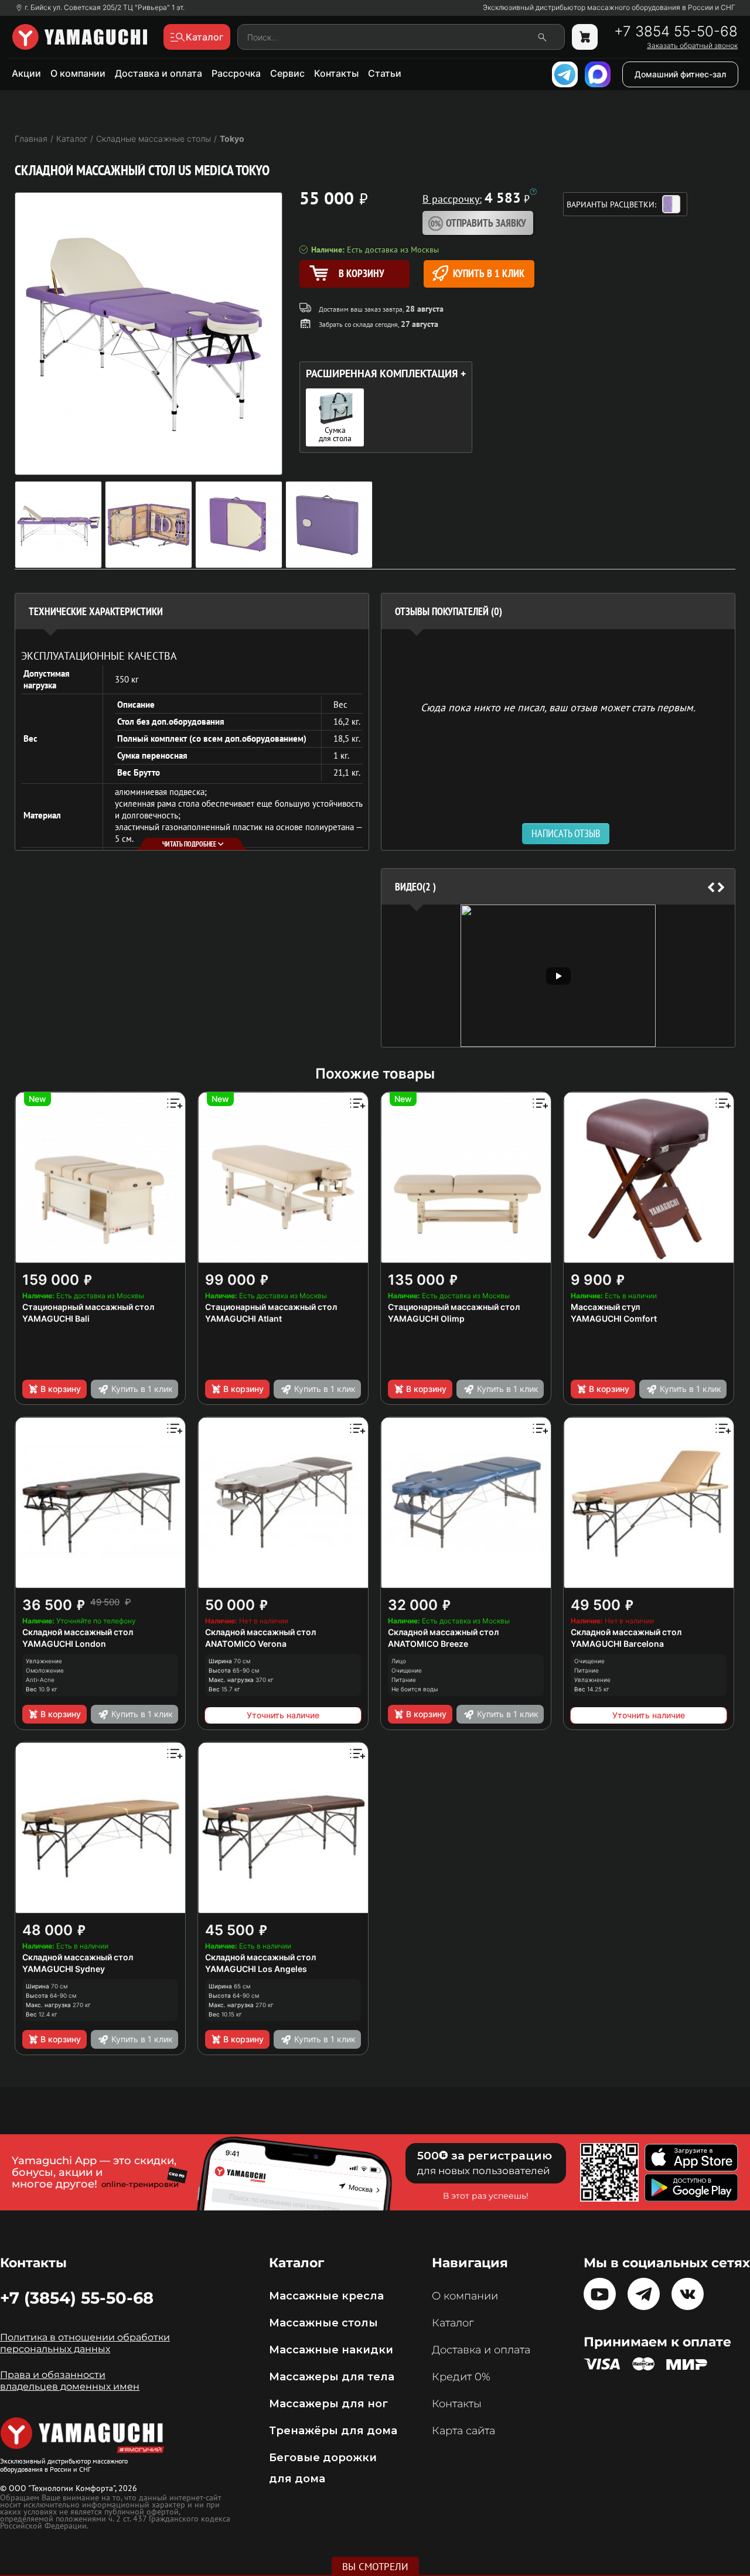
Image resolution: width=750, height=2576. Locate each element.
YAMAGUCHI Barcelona (617, 1644)
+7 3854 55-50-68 (676, 32)
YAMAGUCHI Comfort (614, 1318)
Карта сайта (463, 2431)
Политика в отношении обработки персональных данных (85, 2343)
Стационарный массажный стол (88, 1307)
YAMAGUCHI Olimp (426, 1318)
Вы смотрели (375, 2567)
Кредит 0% (461, 2377)
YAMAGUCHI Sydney (64, 1969)
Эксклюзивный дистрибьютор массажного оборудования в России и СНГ (609, 8)
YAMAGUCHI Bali (56, 1318)
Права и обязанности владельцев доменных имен (70, 2381)
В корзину (61, 1389)
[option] (558, 976)
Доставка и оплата (158, 73)
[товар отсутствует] (585, 37)
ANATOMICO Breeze (428, 1644)
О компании (78, 73)
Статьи (385, 73)
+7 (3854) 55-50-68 (77, 2298)
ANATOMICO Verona (246, 1644)
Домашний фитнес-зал (680, 74)
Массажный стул (605, 1307)
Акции (26, 73)
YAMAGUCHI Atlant (243, 1318)
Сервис (287, 73)
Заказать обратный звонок (692, 46)
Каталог (453, 2323)
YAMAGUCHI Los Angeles (256, 1969)
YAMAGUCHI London (64, 1644)
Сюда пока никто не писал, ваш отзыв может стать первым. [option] (558, 707)
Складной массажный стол (78, 1632)
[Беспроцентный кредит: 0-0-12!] (533, 192)
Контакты (336, 73)
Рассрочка (236, 73)
